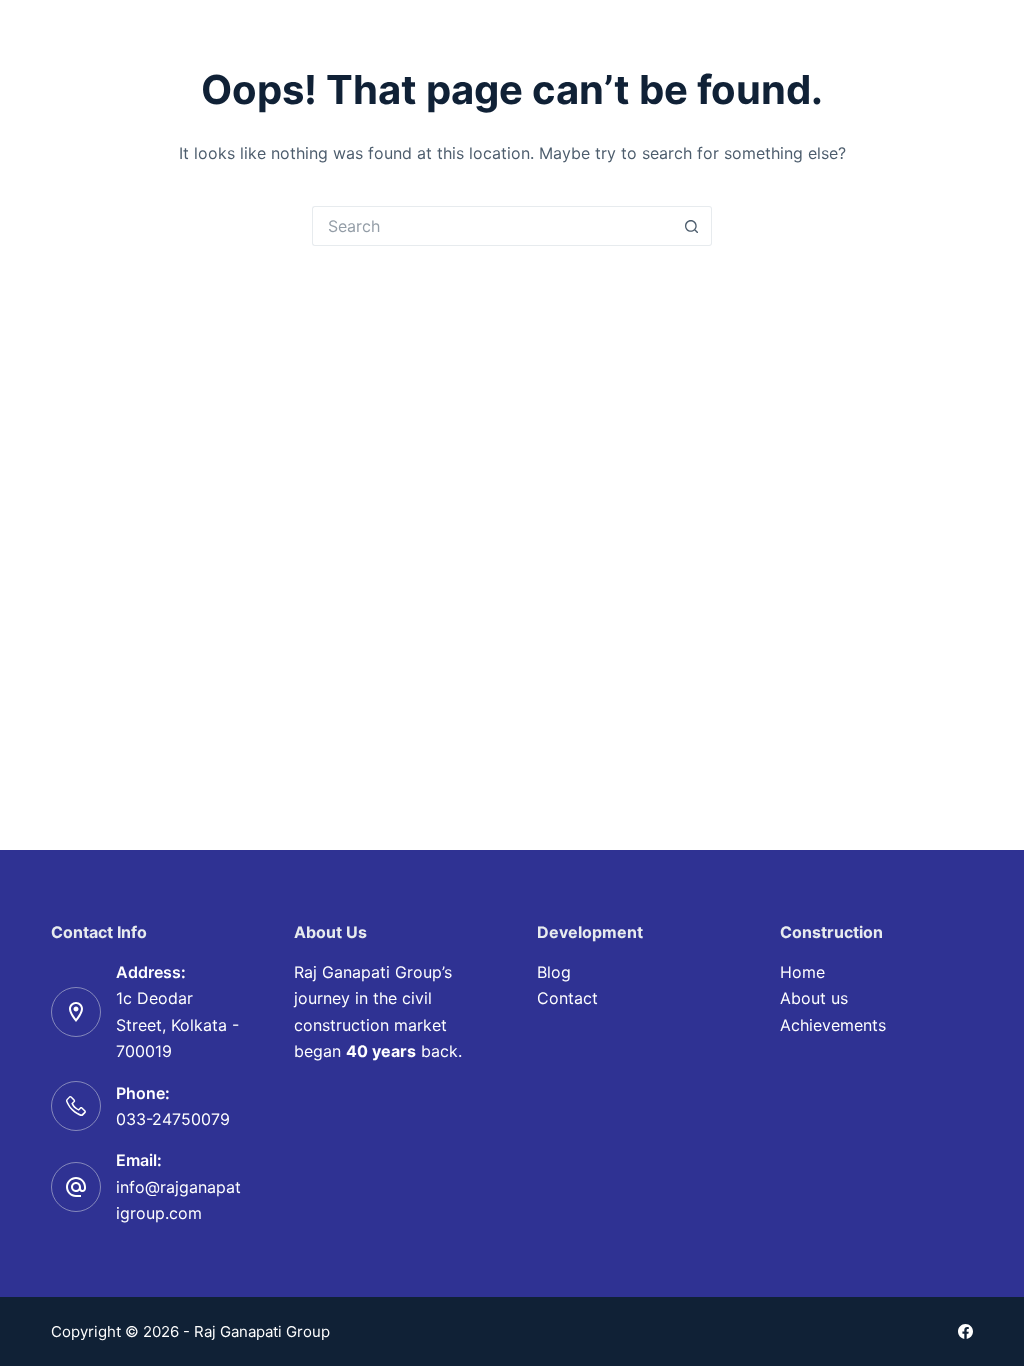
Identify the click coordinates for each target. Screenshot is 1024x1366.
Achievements (833, 1025)
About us (814, 998)
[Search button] (692, 226)
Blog (554, 972)
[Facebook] (965, 1331)
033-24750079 (173, 1119)
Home (802, 972)
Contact (567, 998)
